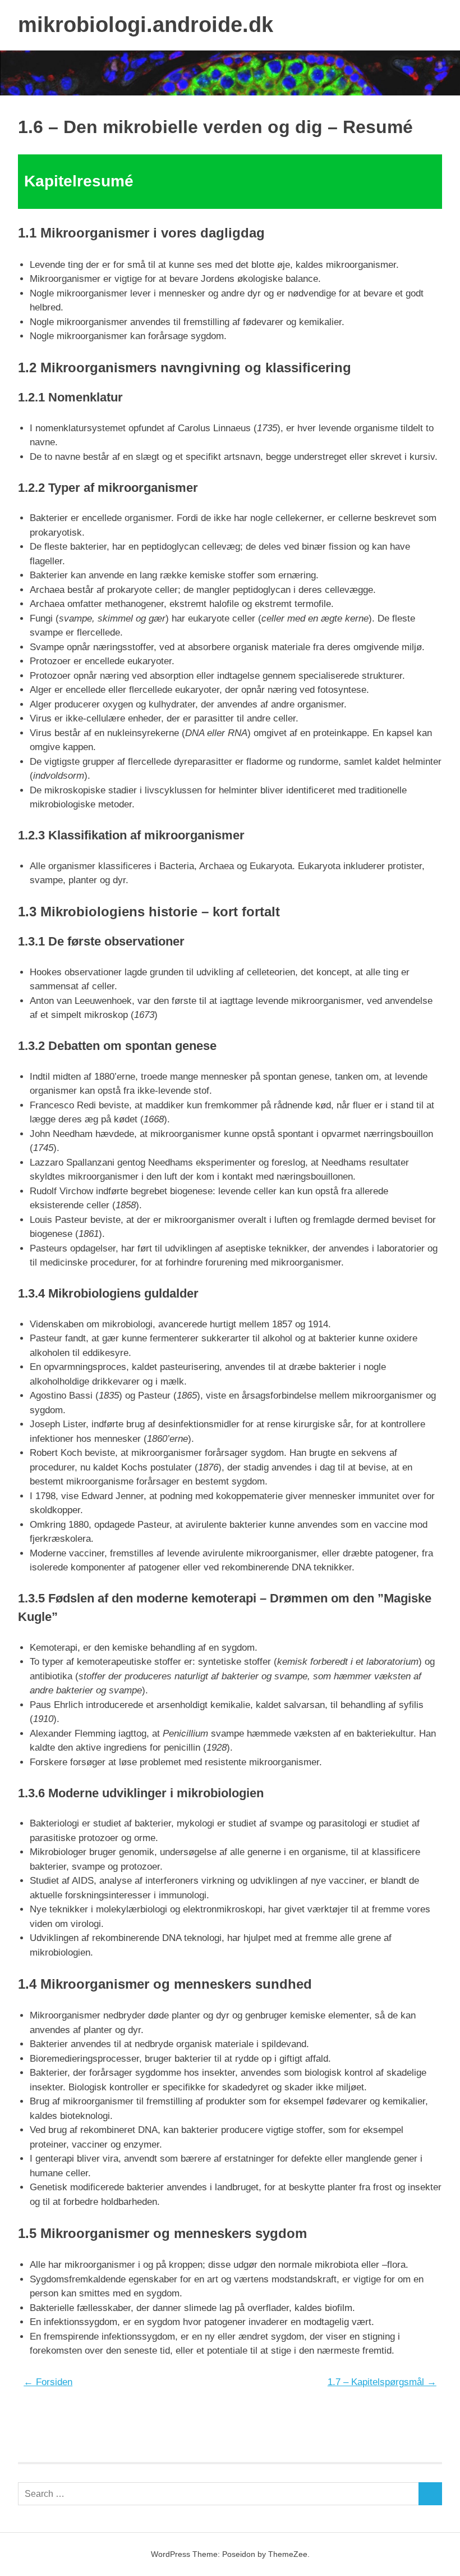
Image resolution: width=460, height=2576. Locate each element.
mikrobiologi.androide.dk (146, 25)
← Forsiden (48, 2382)
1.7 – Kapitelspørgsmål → (382, 2382)
